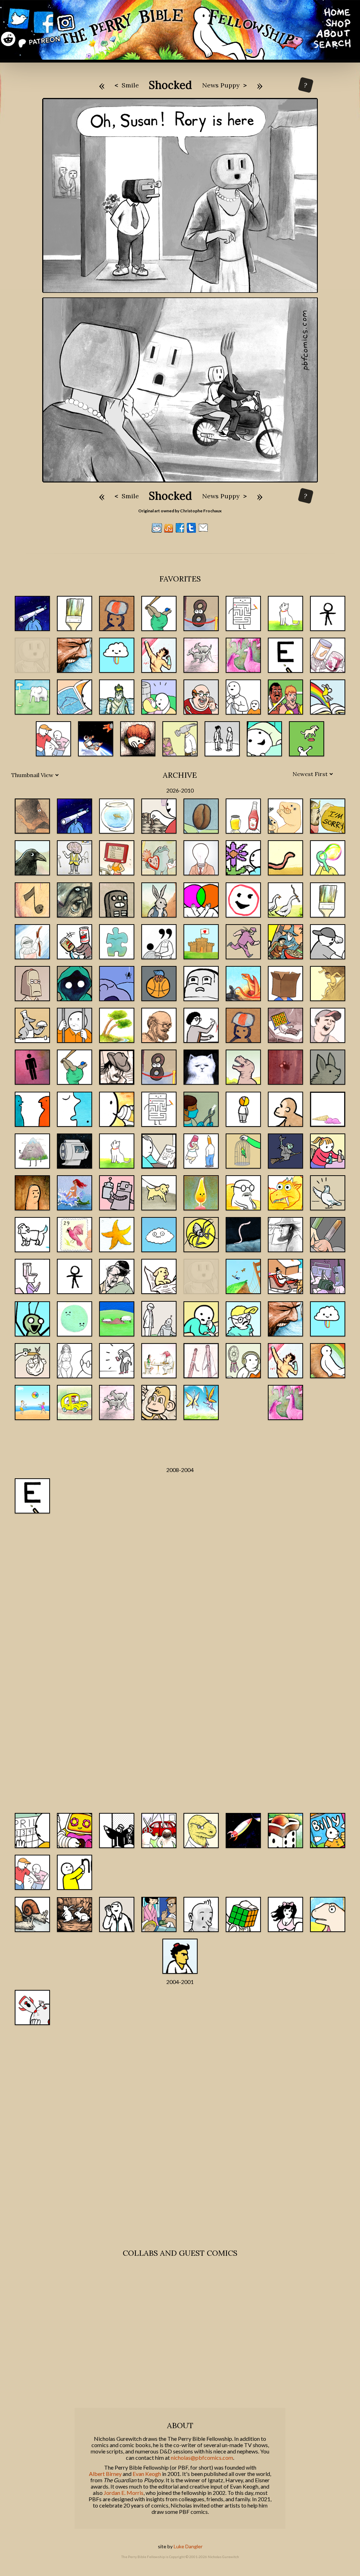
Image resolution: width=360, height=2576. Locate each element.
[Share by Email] (203, 531)
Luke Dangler (188, 2546)
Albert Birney (105, 2474)
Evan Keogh (147, 2474)
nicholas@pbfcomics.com (202, 2458)
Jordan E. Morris (124, 2493)
